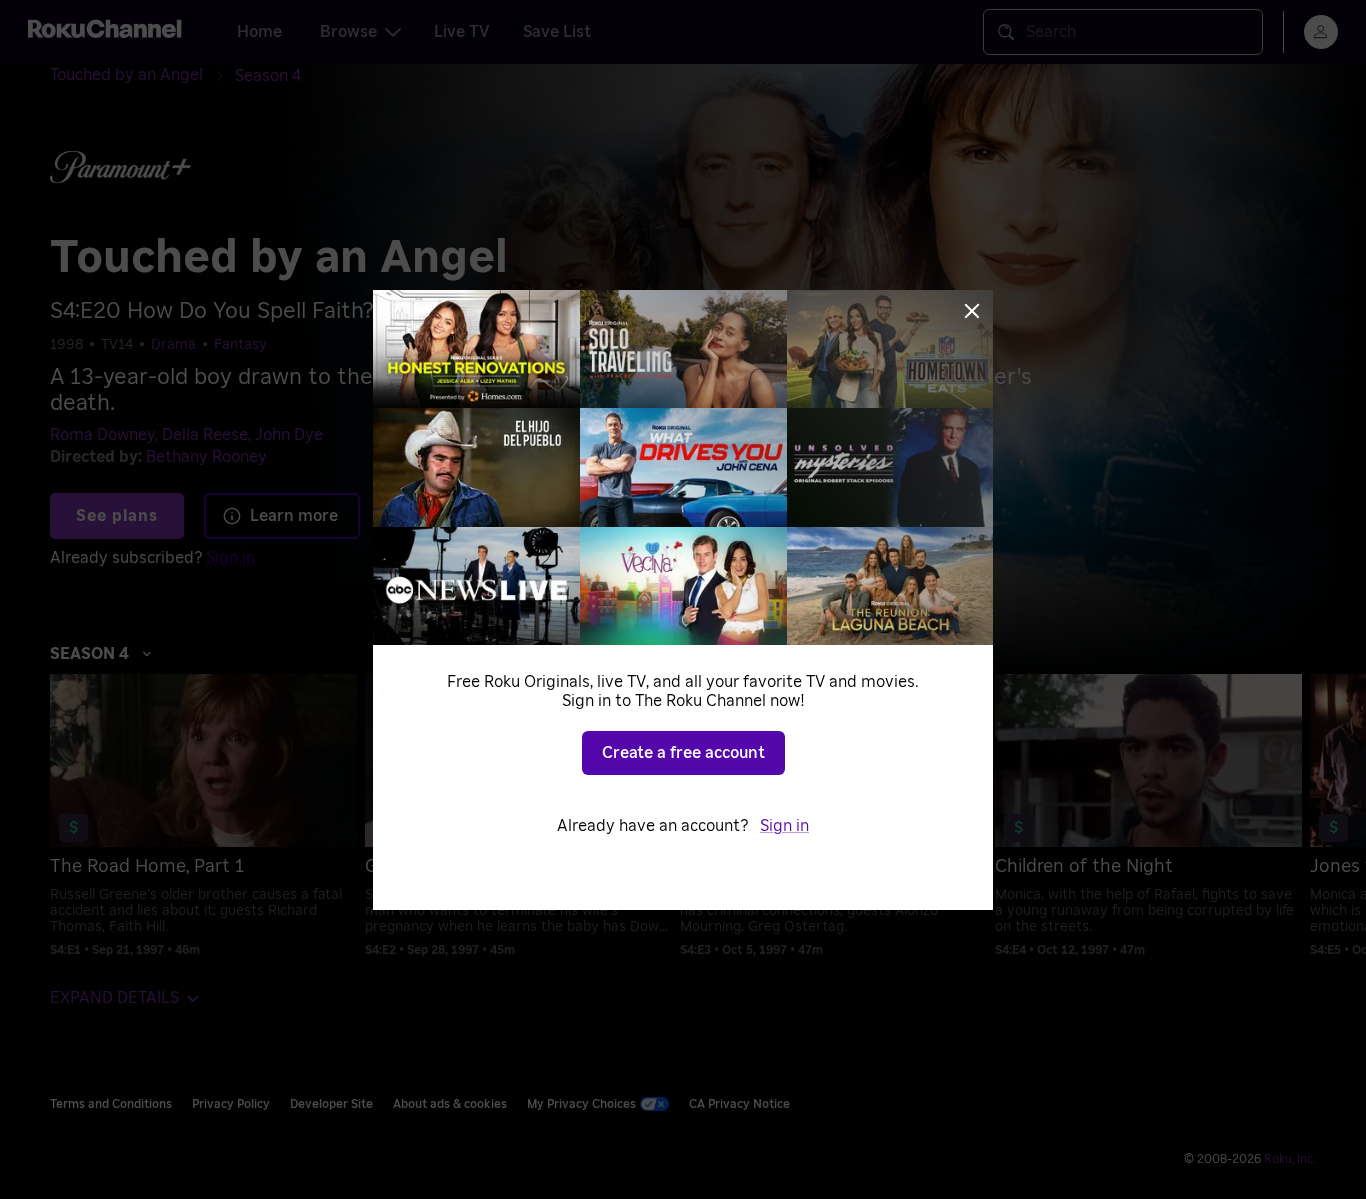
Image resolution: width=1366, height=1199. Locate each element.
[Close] (972, 311)
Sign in (784, 826)
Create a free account (683, 753)
